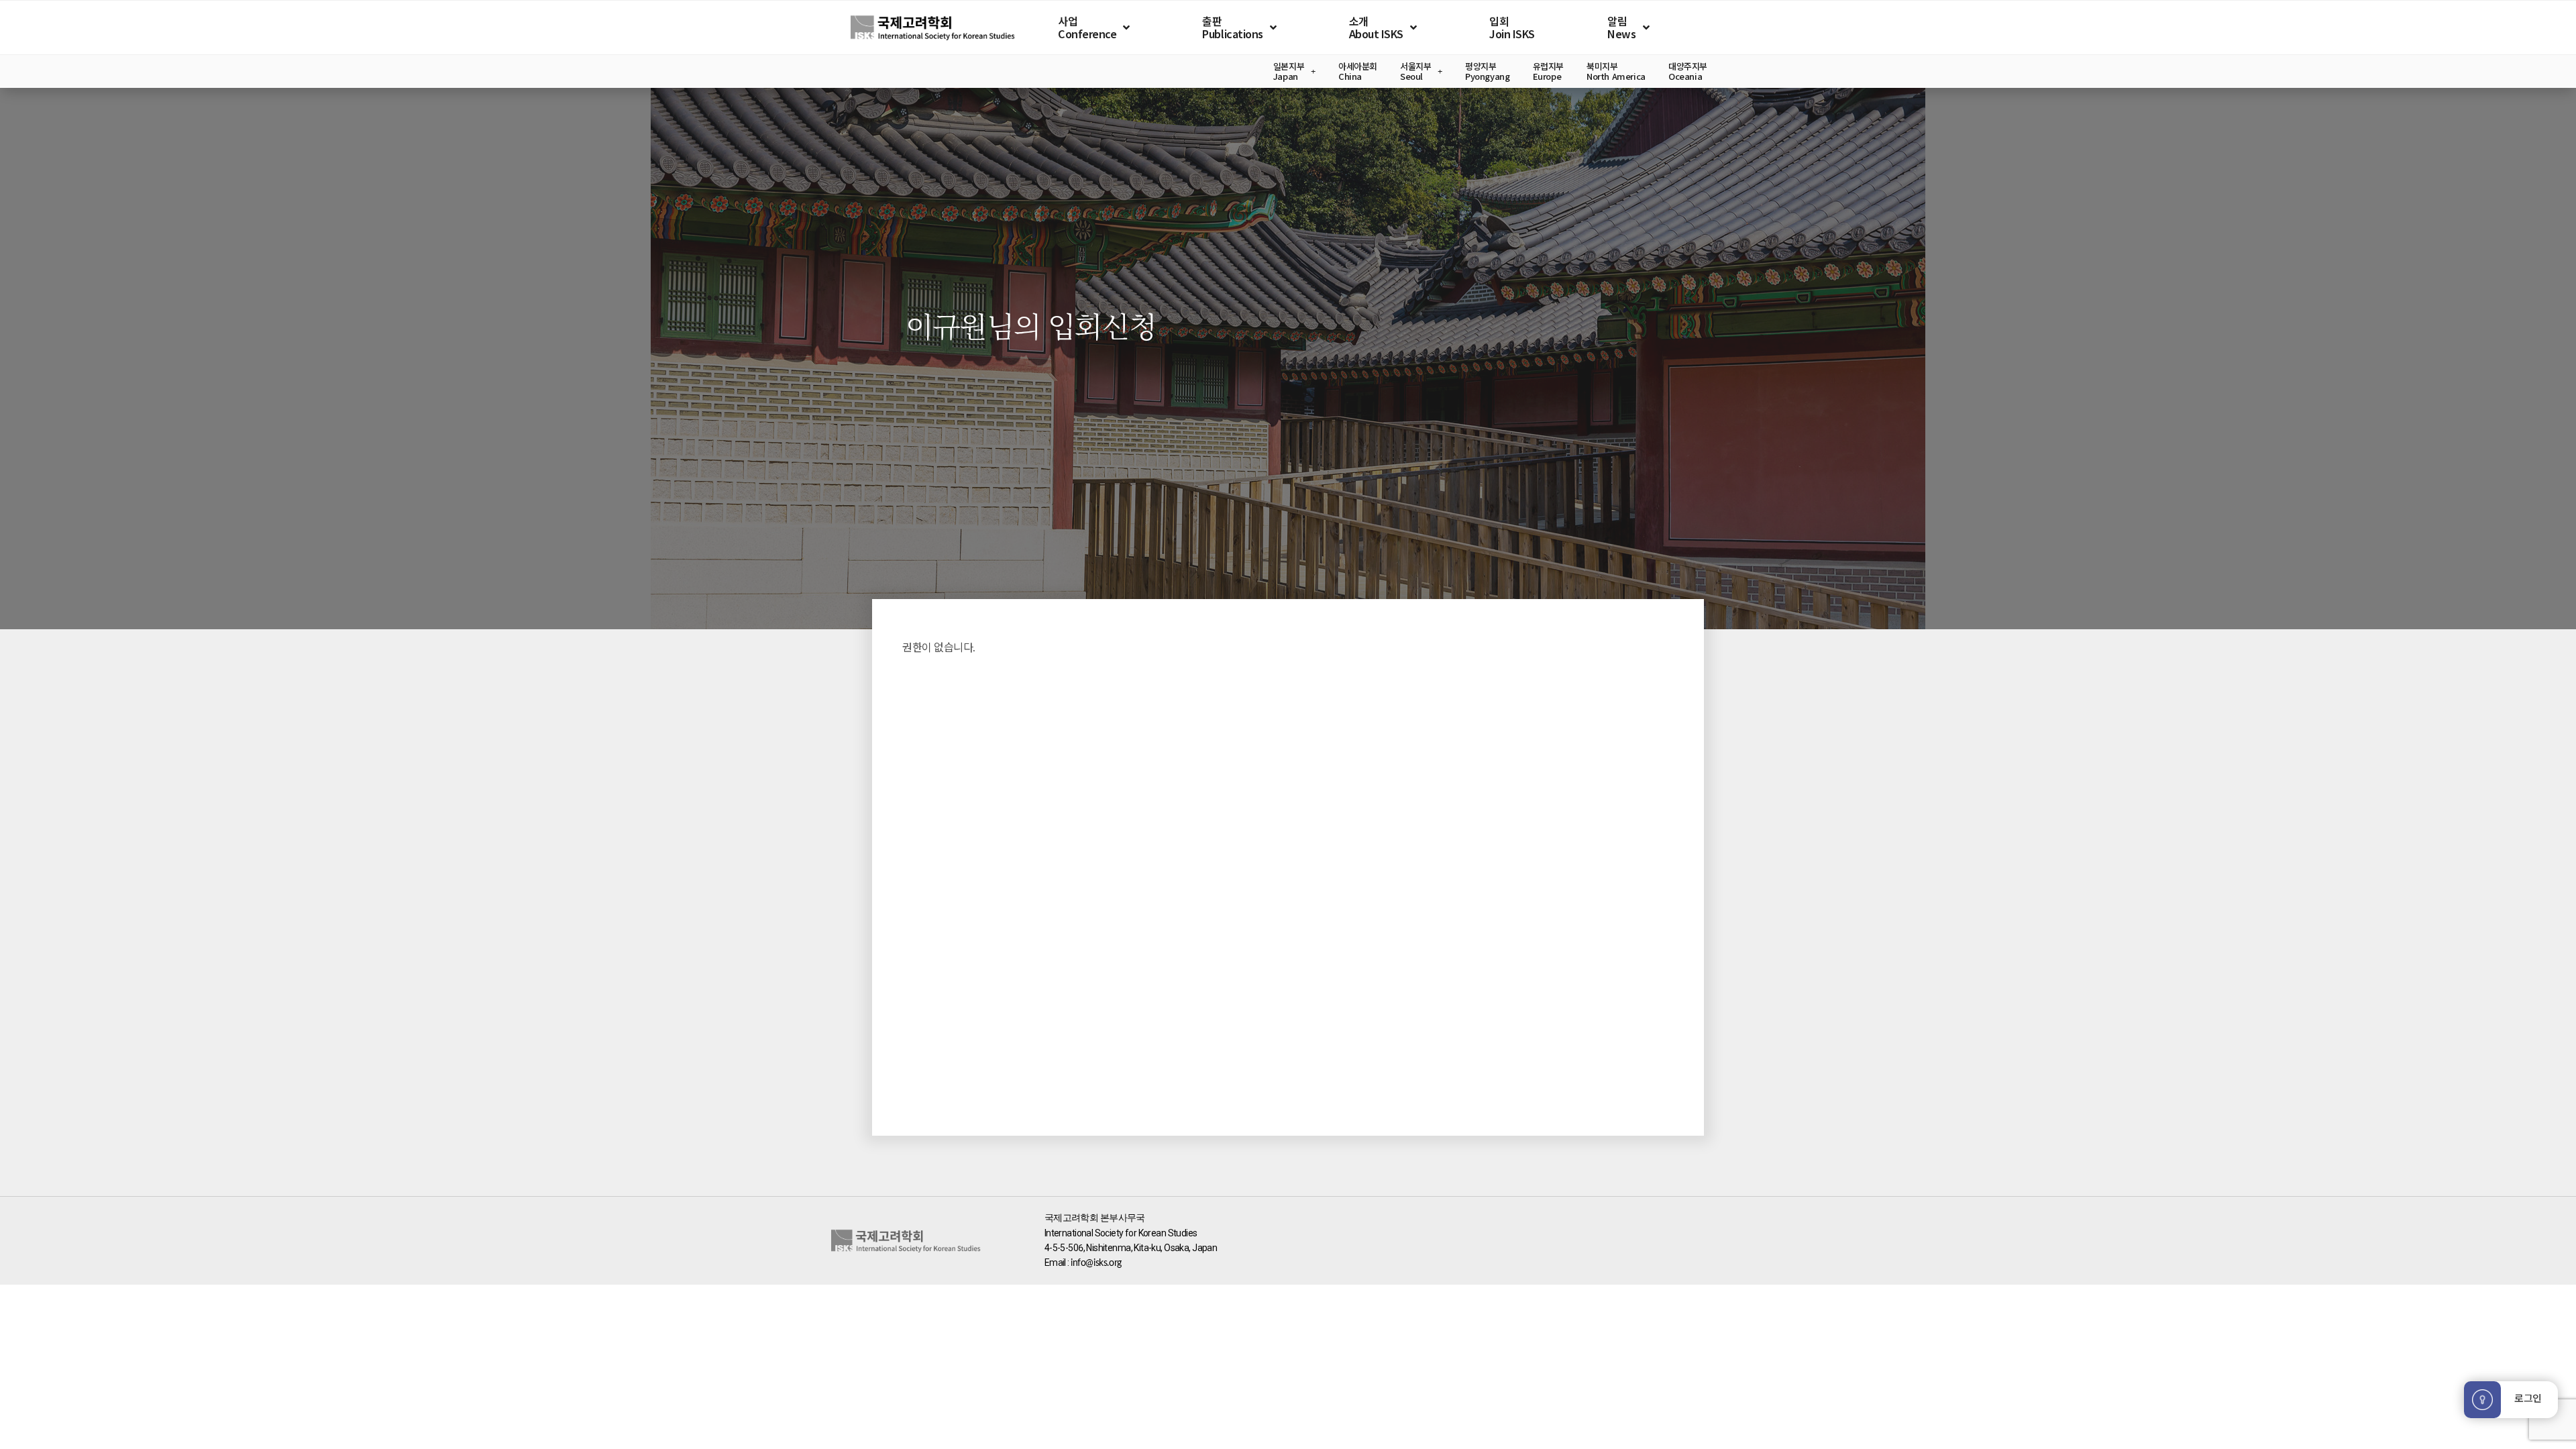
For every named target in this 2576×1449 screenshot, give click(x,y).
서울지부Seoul (1415, 71)
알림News (1621, 27)
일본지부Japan (1289, 71)
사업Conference (1087, 27)
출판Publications (1232, 27)
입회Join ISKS (1512, 27)
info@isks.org (1096, 1263)
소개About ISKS (1376, 27)
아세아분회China (1358, 71)
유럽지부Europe (1548, 71)
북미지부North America (1616, 71)
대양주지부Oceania (1688, 71)
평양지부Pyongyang (1488, 71)
